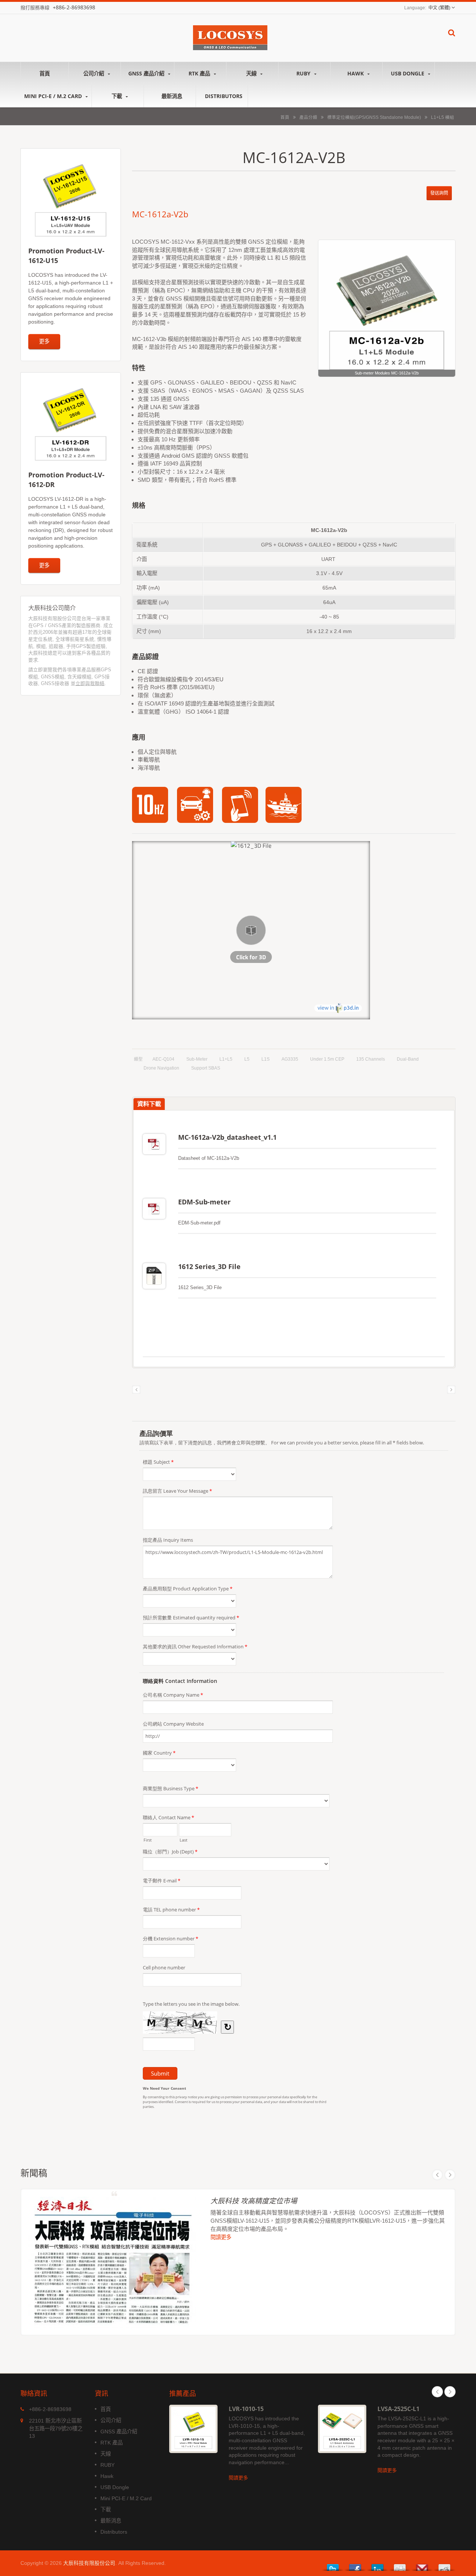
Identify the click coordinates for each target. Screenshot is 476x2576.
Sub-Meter (197, 1059)
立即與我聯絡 (90, 683)
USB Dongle (408, 73)
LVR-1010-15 (246, 2409)
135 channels (371, 1059)
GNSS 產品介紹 (147, 73)
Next (450, 2175)
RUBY (304, 73)
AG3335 (290, 1059)
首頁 (45, 73)
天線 (252, 73)
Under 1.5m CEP (327, 1059)
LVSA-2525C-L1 (398, 2409)
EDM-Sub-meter (204, 1202)
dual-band (408, 1059)
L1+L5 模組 (443, 117)
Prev (437, 2175)
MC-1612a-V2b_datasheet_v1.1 (227, 1137)
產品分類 (308, 117)
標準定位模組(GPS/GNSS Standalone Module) (374, 117)
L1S (266, 1059)
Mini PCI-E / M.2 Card (54, 96)
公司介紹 (94, 73)
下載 (118, 96)
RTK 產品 (200, 73)
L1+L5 (226, 1059)
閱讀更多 (221, 2238)
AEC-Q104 (163, 1059)
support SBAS (206, 1068)
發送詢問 (439, 193)
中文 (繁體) (439, 8)
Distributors (224, 96)
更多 (44, 341)
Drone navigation (161, 1068)
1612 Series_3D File (209, 1266)
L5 (247, 1059)
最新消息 (172, 96)
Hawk (356, 73)
